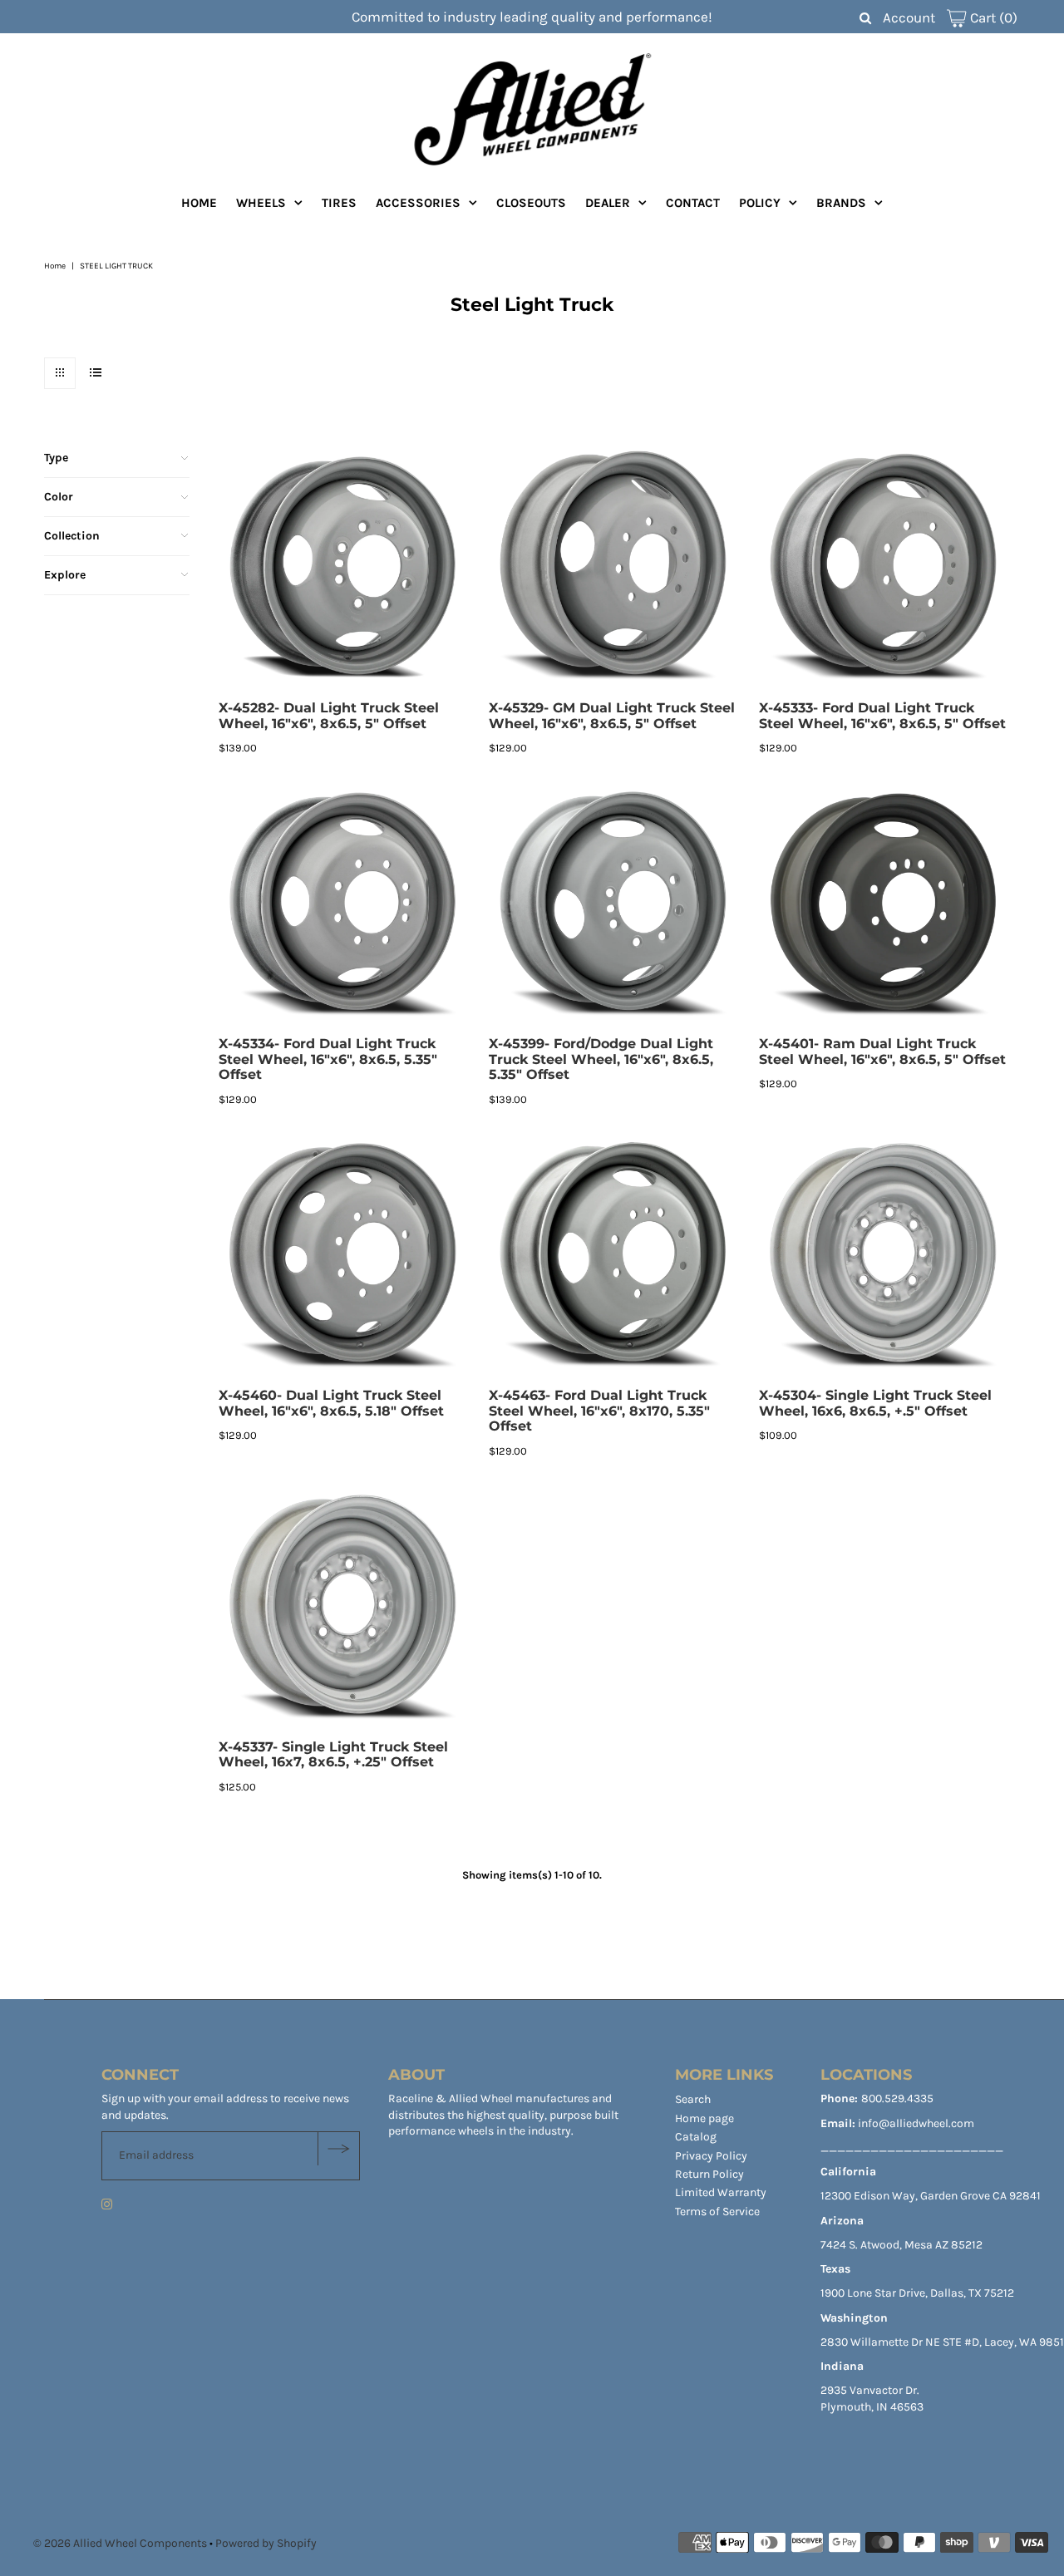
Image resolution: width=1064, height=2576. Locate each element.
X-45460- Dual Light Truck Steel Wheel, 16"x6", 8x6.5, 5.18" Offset (331, 1403)
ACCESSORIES (418, 203)
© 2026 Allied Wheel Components (120, 2543)
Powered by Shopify (266, 2543)
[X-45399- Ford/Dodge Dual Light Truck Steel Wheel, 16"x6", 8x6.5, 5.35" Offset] (616, 901)
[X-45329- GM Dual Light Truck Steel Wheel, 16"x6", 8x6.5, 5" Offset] (616, 566)
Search (693, 2099)
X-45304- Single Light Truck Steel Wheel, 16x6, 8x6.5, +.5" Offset (875, 1403)
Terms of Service (717, 2212)
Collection (72, 536)
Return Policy (709, 2174)
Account (909, 17)
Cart (992, 17)
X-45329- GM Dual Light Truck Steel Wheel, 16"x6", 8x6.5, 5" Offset (612, 716)
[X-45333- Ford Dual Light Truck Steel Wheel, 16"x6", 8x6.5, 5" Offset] (886, 566)
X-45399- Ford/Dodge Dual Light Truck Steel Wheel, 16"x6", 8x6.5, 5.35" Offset (601, 1059)
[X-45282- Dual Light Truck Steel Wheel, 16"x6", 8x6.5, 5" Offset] (345, 566)
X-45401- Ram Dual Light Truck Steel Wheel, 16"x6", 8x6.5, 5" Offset (882, 1052)
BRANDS (841, 203)
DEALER (608, 203)
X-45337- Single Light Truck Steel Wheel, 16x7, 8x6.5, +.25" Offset (333, 1755)
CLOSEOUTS (531, 203)
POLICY (760, 203)
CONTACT (693, 203)
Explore (65, 575)
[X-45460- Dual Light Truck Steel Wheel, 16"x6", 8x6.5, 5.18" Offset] (345, 1253)
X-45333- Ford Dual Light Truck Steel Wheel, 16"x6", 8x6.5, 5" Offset (882, 716)
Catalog (696, 2137)
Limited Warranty (721, 2192)
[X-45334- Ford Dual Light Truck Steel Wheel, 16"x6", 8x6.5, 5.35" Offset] (345, 901)
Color (59, 497)
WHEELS (261, 203)
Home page (704, 2118)
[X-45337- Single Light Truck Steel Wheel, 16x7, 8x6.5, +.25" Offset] (345, 1605)
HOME (199, 203)
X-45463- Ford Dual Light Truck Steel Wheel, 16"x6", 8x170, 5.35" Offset (599, 1411)
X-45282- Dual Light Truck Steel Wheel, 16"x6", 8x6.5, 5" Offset (329, 716)
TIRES (339, 203)
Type (56, 458)
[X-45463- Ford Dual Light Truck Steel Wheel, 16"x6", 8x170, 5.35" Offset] (616, 1253)
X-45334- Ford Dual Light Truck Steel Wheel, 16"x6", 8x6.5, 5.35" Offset (328, 1059)
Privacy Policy (711, 2156)
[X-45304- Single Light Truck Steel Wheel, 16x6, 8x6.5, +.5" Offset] (886, 1253)
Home (55, 266)
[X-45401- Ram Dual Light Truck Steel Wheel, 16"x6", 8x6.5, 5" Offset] (886, 901)
